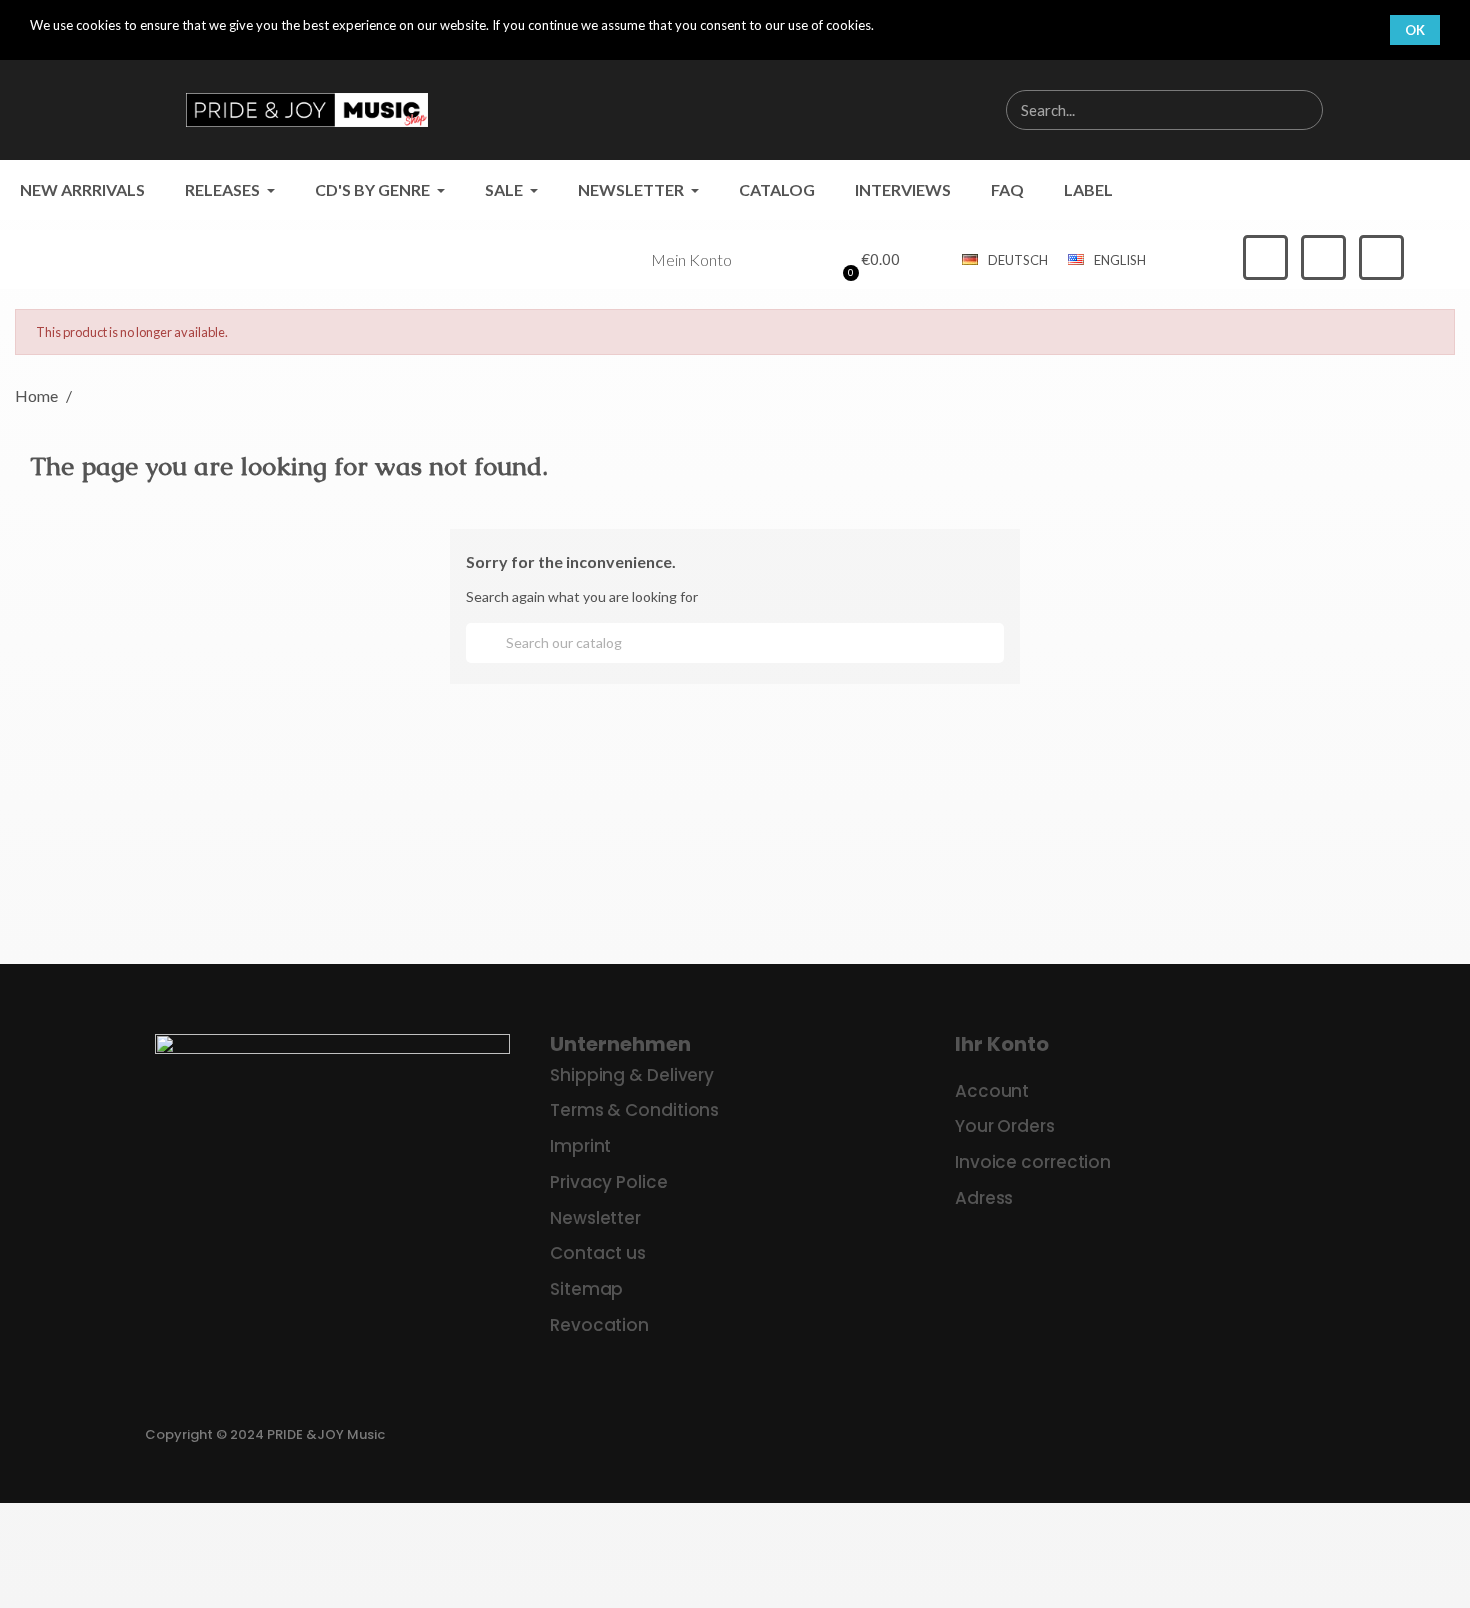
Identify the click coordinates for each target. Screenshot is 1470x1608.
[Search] (1302, 110)
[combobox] (1131, 110)
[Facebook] (1265, 257)
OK (1415, 30)
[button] (868, 260)
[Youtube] (1381, 257)
